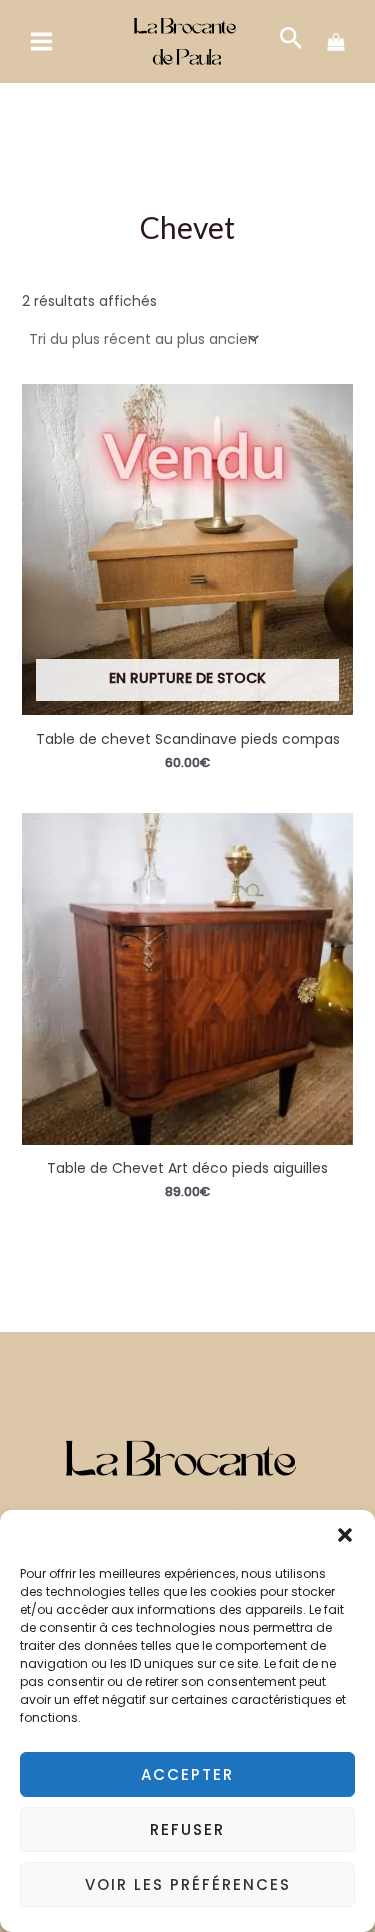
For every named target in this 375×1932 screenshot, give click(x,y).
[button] (345, 1535)
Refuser (187, 1829)
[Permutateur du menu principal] (42, 41)
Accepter (187, 1774)
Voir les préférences (188, 1884)
